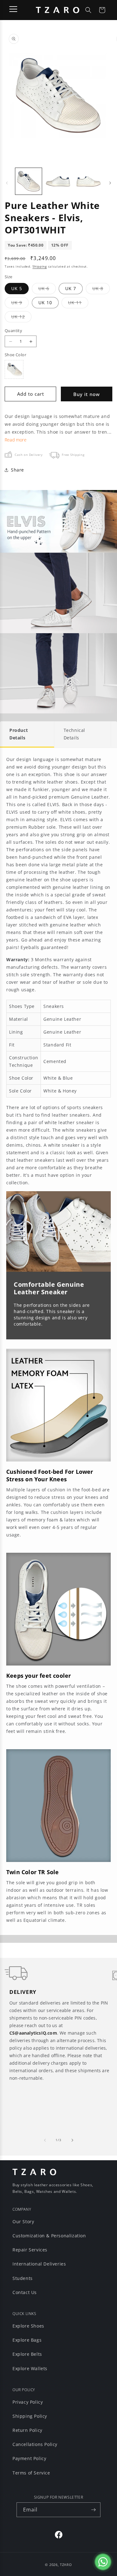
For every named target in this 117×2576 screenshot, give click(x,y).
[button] (88, 10)
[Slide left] (7, 183)
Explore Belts (27, 2354)
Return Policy (27, 2430)
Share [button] (17, 470)
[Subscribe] (93, 2510)
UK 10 (45, 302)
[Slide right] (110, 183)
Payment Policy (29, 2458)
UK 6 (47, 290)
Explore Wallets (30, 2368)
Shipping (40, 266)
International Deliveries (39, 2264)
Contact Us (25, 2292)
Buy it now (87, 394)
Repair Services (30, 2250)
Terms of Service (31, 2473)
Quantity (13, 331)
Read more (16, 440)
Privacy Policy (28, 2402)
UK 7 (71, 288)
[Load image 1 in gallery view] (29, 181)
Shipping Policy (30, 2416)
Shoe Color (15, 355)
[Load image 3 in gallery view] (88, 181)
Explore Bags (27, 2340)
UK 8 (101, 290)
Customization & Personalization (49, 2236)
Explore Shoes (28, 2326)
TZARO (66, 2565)
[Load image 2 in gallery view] (58, 181)
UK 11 (78, 304)
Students (23, 2278)
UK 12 (21, 318)
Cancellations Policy (35, 2444)
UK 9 (20, 304)
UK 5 (17, 288)
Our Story (23, 2221)
